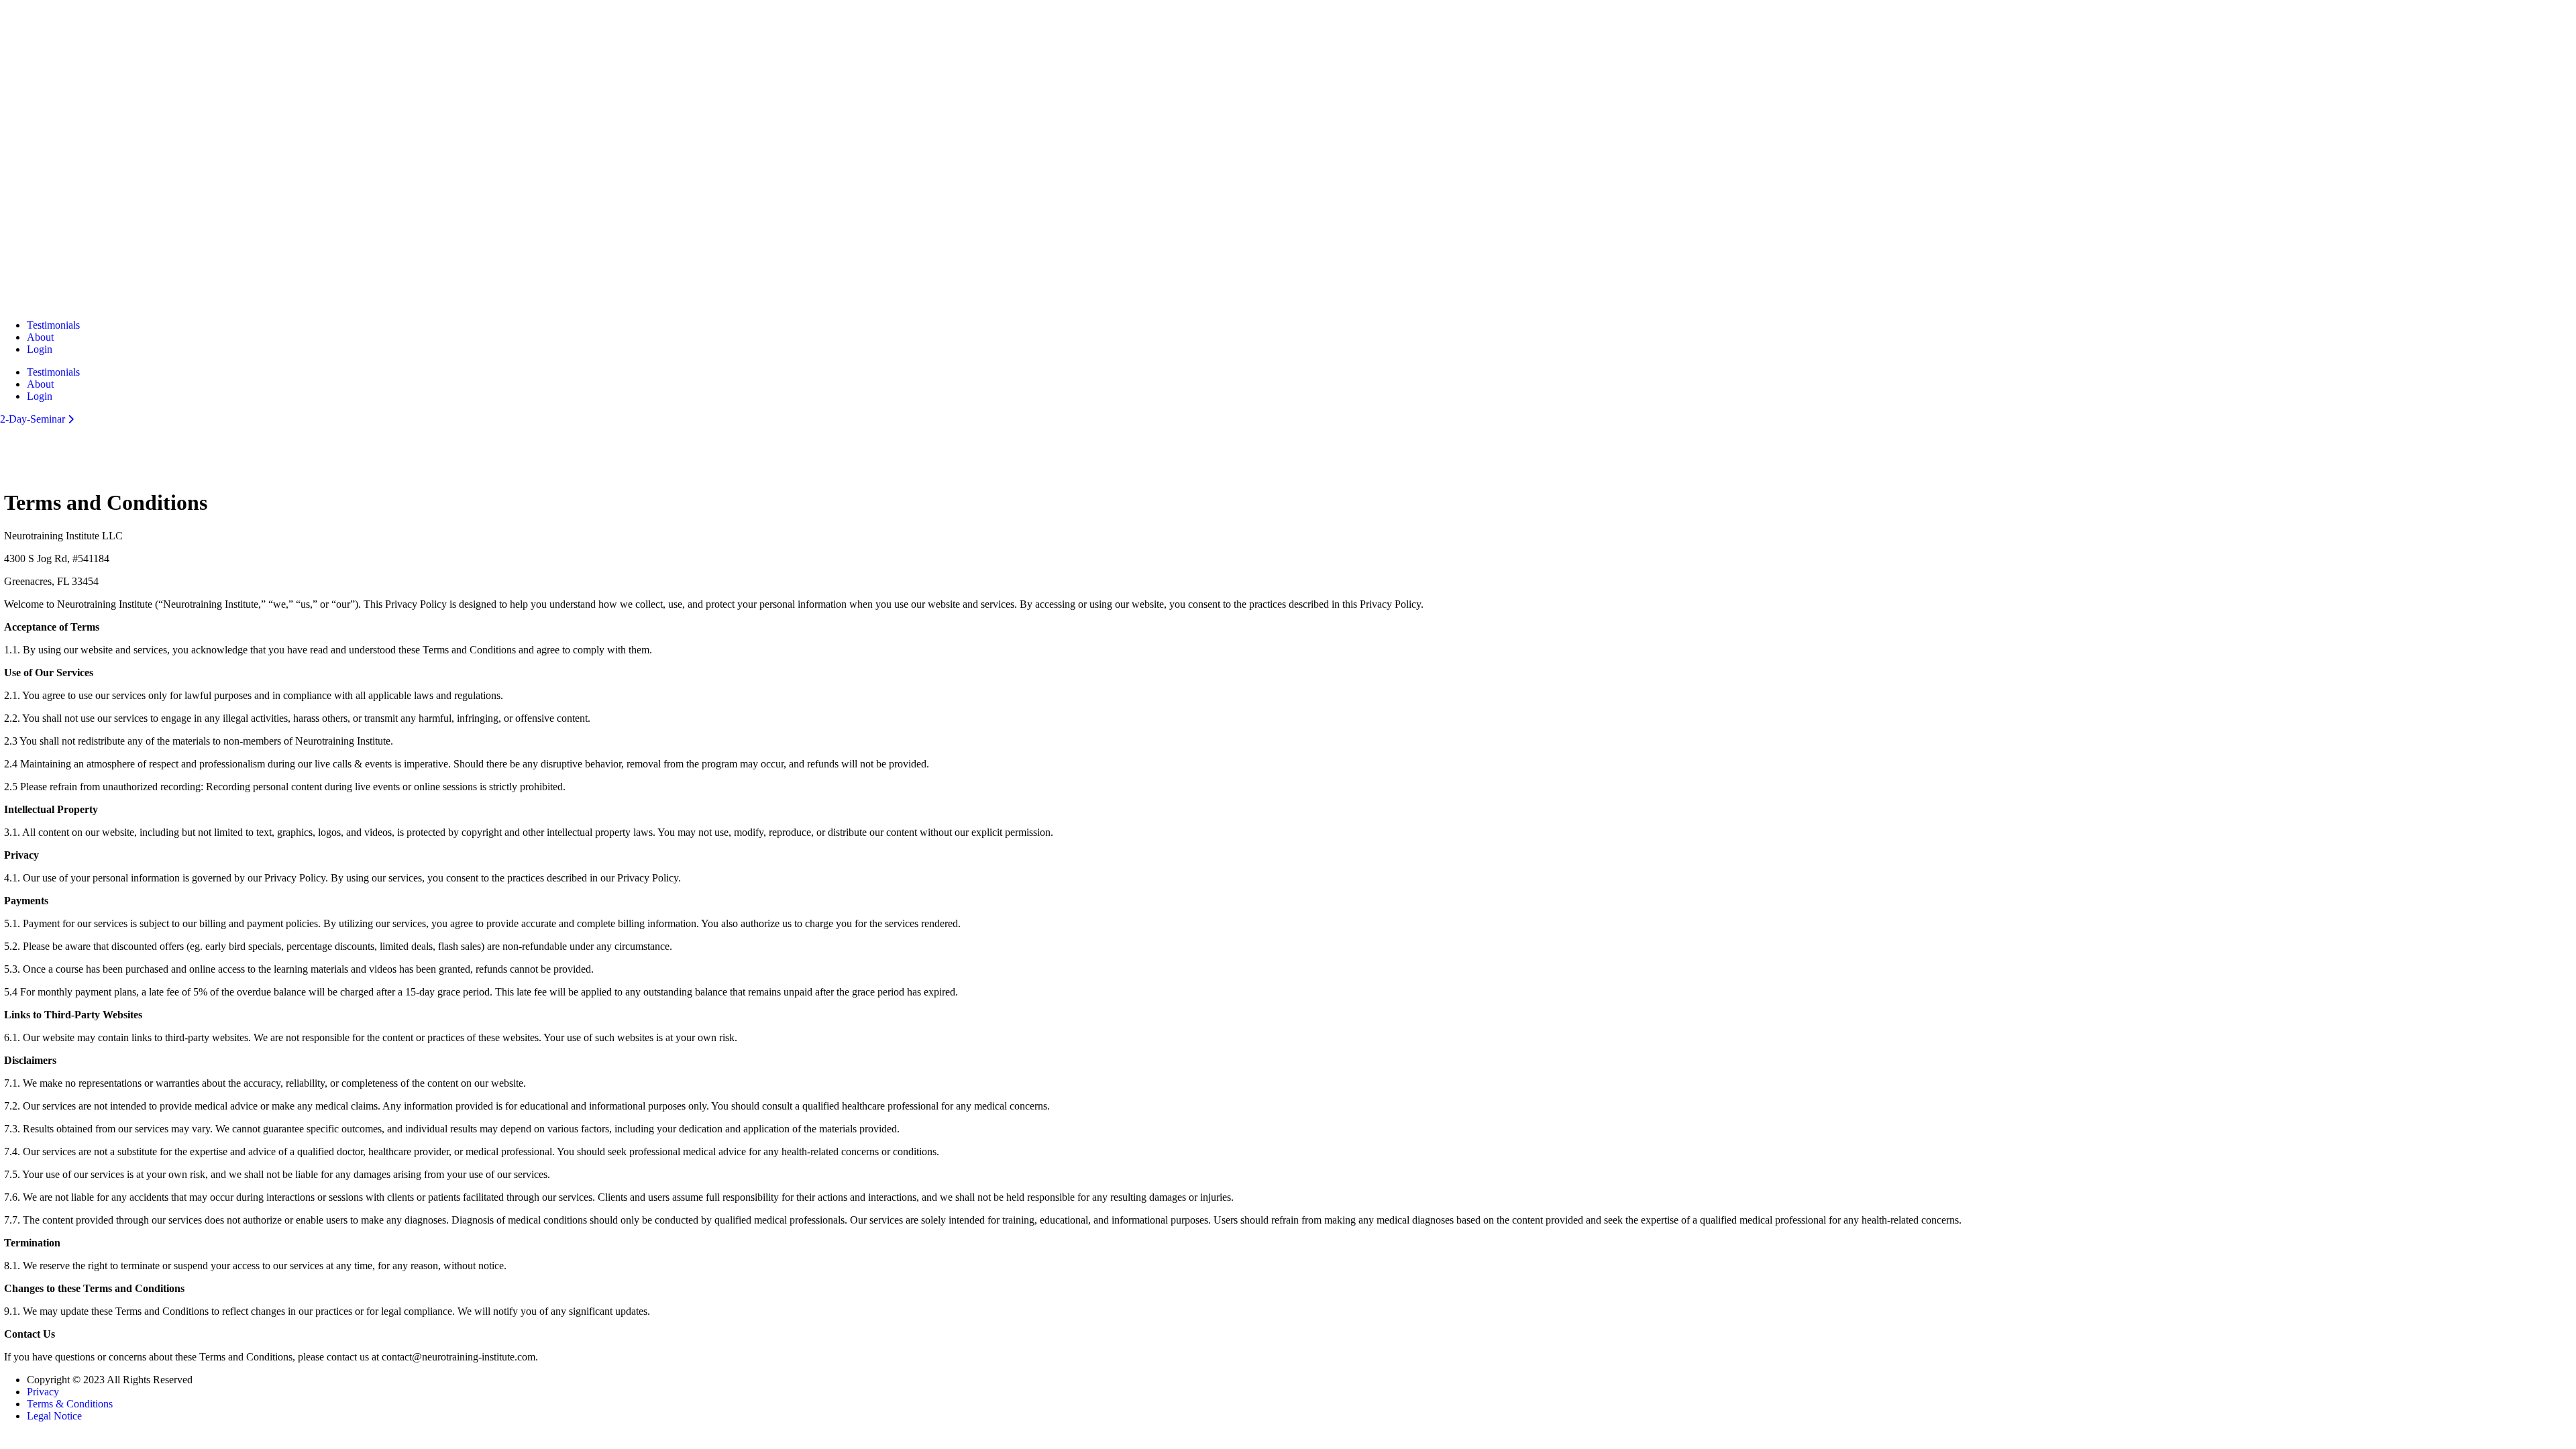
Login (40, 349)
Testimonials (53, 325)
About (40, 337)
